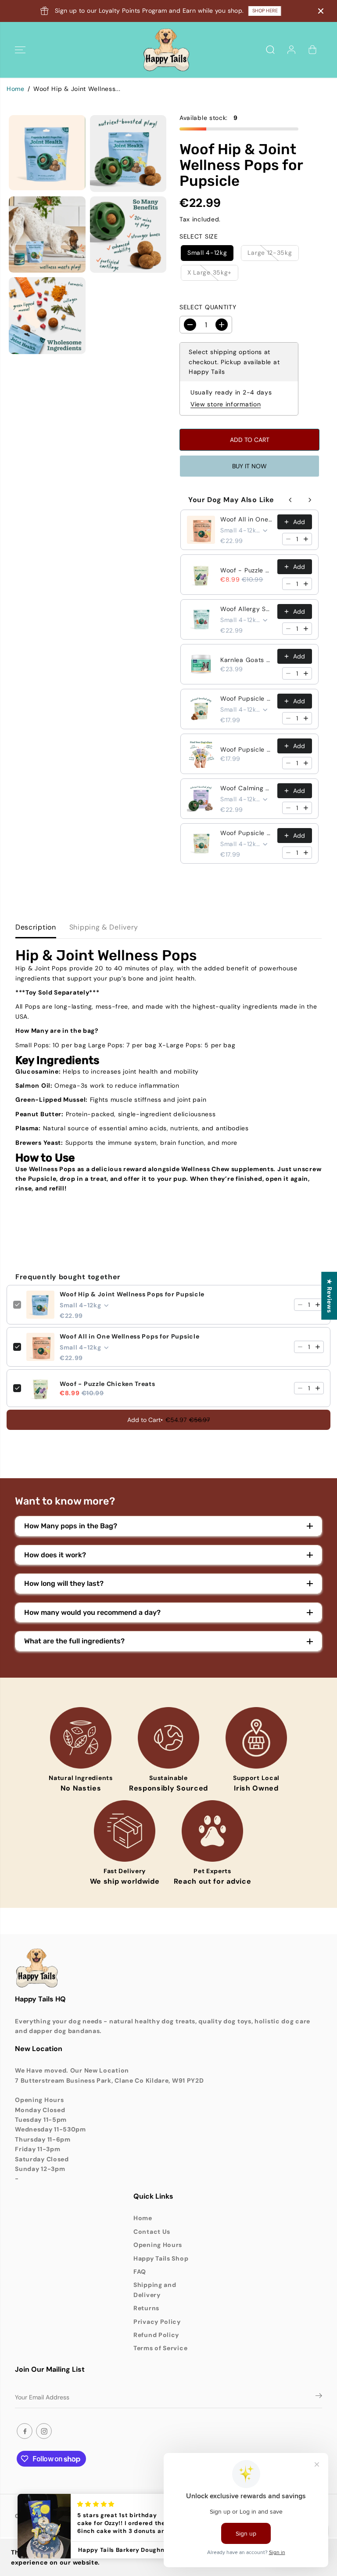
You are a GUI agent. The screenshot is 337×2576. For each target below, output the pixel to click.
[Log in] (291, 50)
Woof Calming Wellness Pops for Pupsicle (246, 788)
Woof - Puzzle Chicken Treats (246, 570)
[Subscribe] (319, 2397)
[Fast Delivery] (125, 1831)
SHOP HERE (265, 11)
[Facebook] (25, 2431)
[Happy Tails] (166, 50)
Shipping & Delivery (104, 927)
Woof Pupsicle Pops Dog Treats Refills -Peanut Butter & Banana (246, 833)
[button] (20, 50)
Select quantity (208, 307)
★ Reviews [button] (330, 1296)
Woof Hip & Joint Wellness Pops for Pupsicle (132, 1294)
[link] (168, 1968)
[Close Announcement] (321, 11)
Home (16, 89)
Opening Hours (158, 2245)
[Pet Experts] (212, 1831)
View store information (226, 404)
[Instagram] (44, 2431)
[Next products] (310, 500)
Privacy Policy (157, 2322)
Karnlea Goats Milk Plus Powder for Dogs (246, 660)
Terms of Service (160, 2348)
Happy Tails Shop (161, 2258)
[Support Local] (256, 1738)
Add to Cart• (168, 1420)
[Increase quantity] (306, 539)
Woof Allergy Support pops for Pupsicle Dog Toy (246, 609)
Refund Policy (156, 2335)
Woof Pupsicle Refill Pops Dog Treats (246, 698)
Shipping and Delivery (155, 2290)
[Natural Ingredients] (81, 1738)
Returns (146, 2308)
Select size (199, 236)
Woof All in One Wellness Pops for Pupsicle (246, 519)
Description (36, 927)
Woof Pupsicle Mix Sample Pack (246, 749)
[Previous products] (290, 500)
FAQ (140, 2272)
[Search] (270, 50)
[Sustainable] (168, 1738)
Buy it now (249, 466)
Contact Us (152, 2232)
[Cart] (312, 50)
